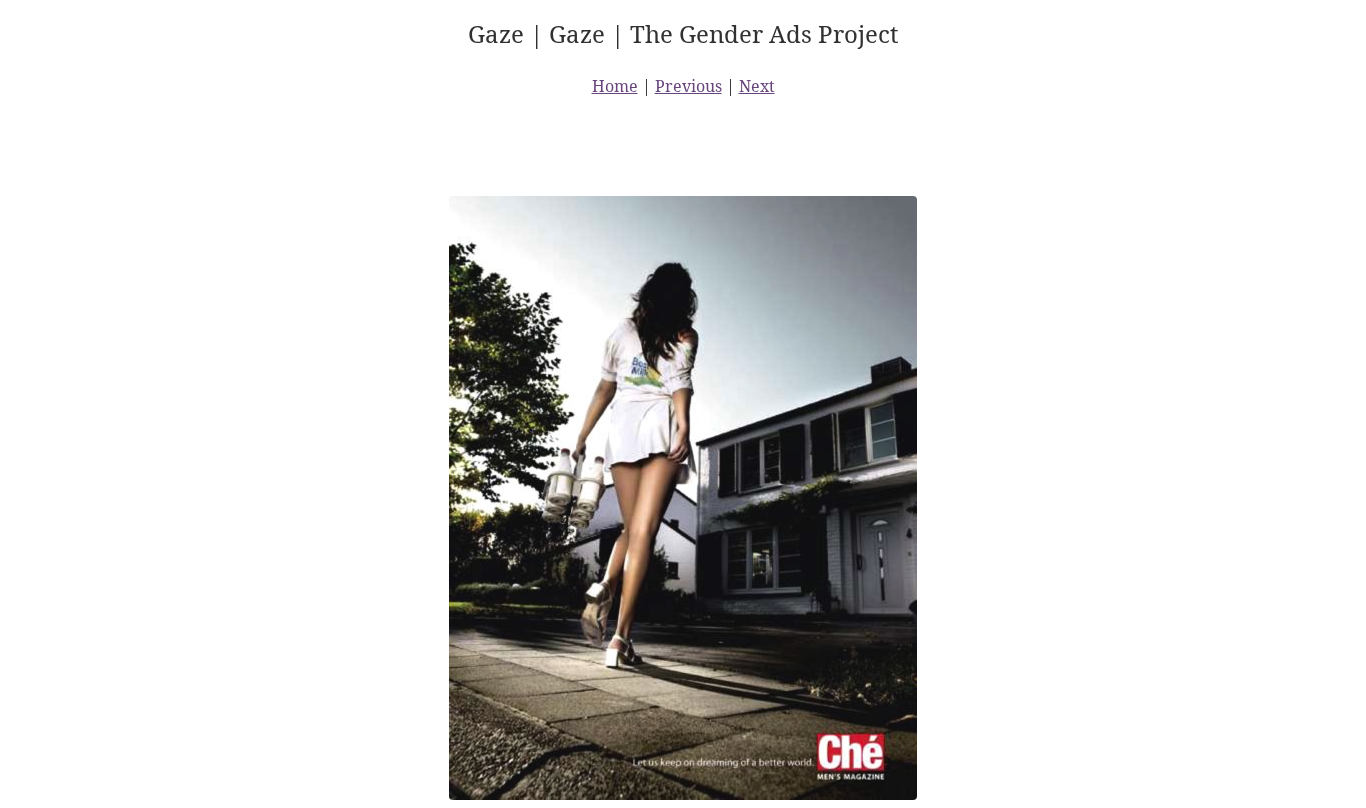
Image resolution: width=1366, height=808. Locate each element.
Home (615, 86)
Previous (688, 86)
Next (757, 86)
